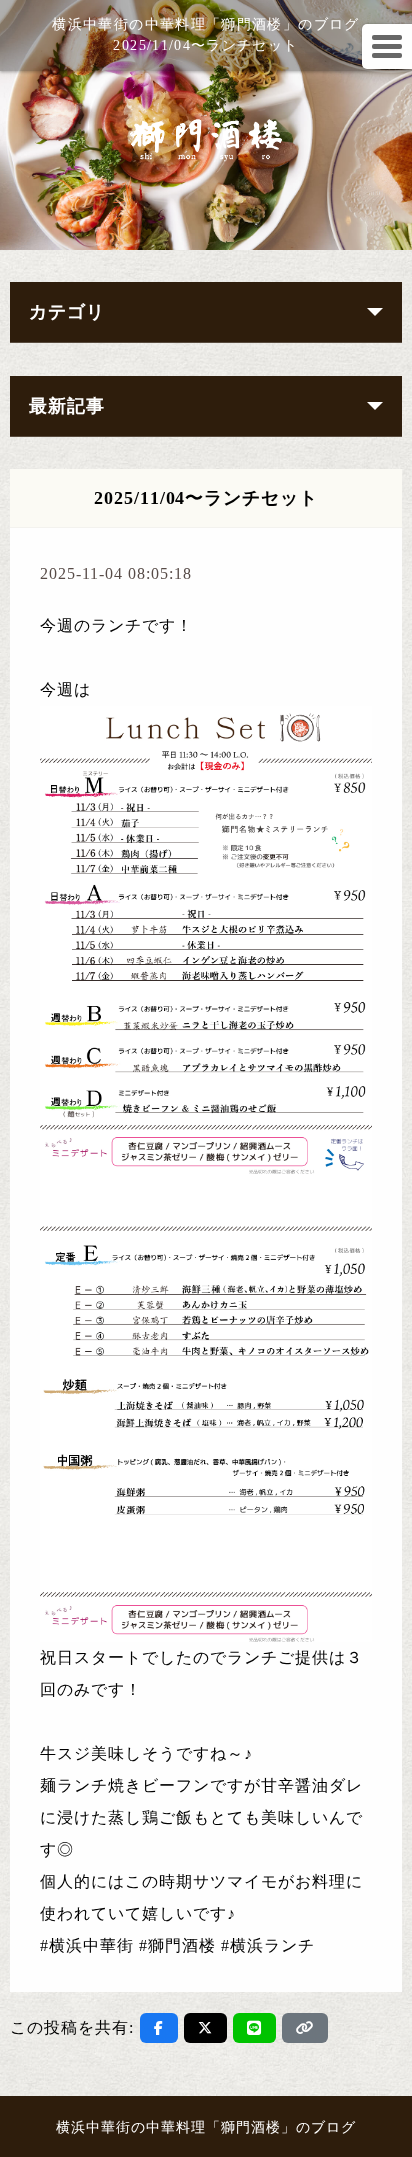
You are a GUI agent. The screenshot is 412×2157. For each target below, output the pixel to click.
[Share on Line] (254, 2028)
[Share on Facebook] (159, 2028)
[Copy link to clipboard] (305, 2028)
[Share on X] (205, 2028)
